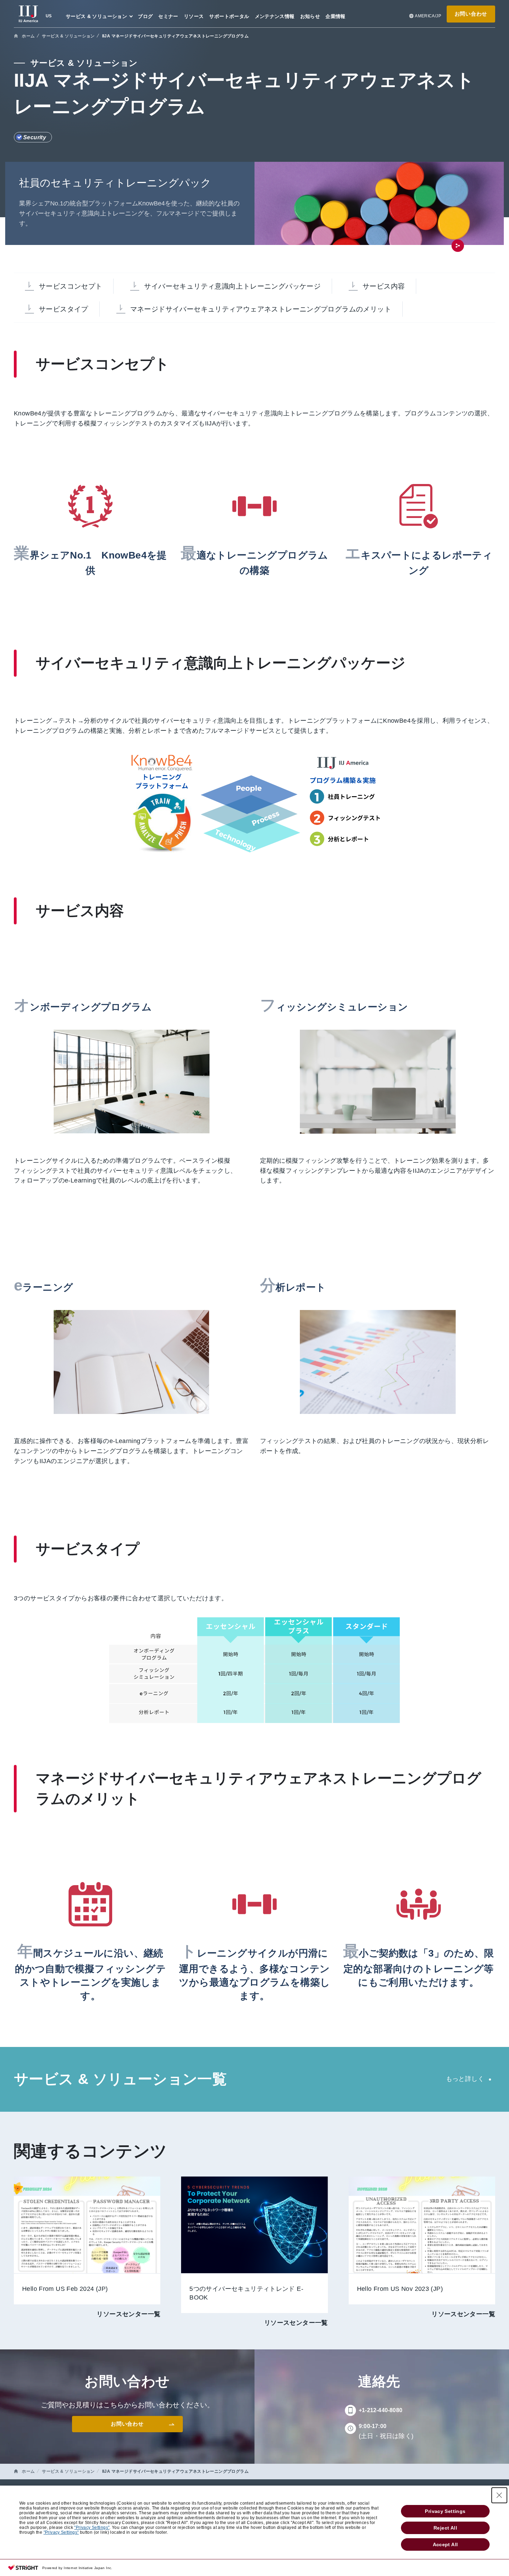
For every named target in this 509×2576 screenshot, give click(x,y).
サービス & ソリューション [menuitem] (96, 16)
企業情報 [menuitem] (336, 16)
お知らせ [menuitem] (310, 16)
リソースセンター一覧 (128, 2314)
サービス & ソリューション (68, 36)
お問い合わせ (471, 14)
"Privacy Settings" (92, 2527)
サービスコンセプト (70, 286)
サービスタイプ (64, 309)
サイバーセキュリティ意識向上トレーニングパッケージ (232, 286)
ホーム (28, 36)
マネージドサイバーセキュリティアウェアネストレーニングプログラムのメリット (261, 309)
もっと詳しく (465, 2079)
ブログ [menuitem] (145, 16)
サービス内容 (384, 286)
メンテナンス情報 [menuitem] (275, 16)
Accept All (445, 2544)
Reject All (445, 2528)
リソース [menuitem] (194, 16)
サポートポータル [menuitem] (229, 16)
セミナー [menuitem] (168, 16)
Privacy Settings (445, 2511)
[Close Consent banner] (499, 2495)
